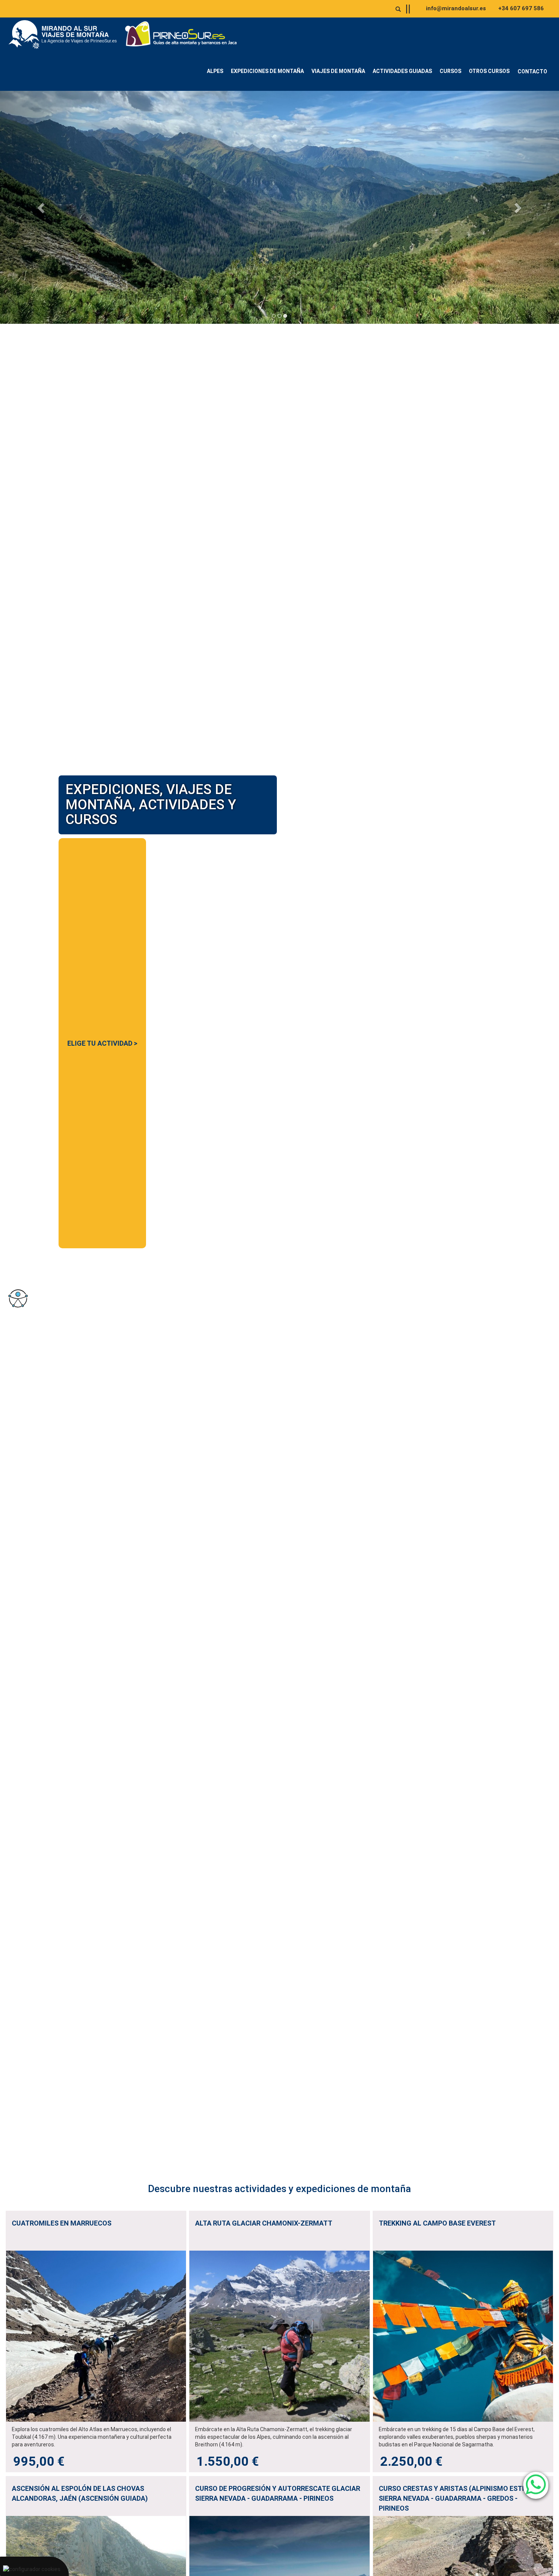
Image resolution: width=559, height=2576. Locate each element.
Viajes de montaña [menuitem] (338, 71)
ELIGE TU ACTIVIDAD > (102, 1043)
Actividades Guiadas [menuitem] (402, 71)
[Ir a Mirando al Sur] (65, 35)
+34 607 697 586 (521, 8)
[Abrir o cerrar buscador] (398, 9)
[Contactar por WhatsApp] (536, 2485)
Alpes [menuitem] (215, 71)
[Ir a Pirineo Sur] (181, 35)
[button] (42, 207)
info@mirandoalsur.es (456, 8)
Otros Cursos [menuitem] (489, 71)
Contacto (532, 71)
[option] (279, 207)
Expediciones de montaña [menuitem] (267, 71)
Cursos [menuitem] (450, 71)
